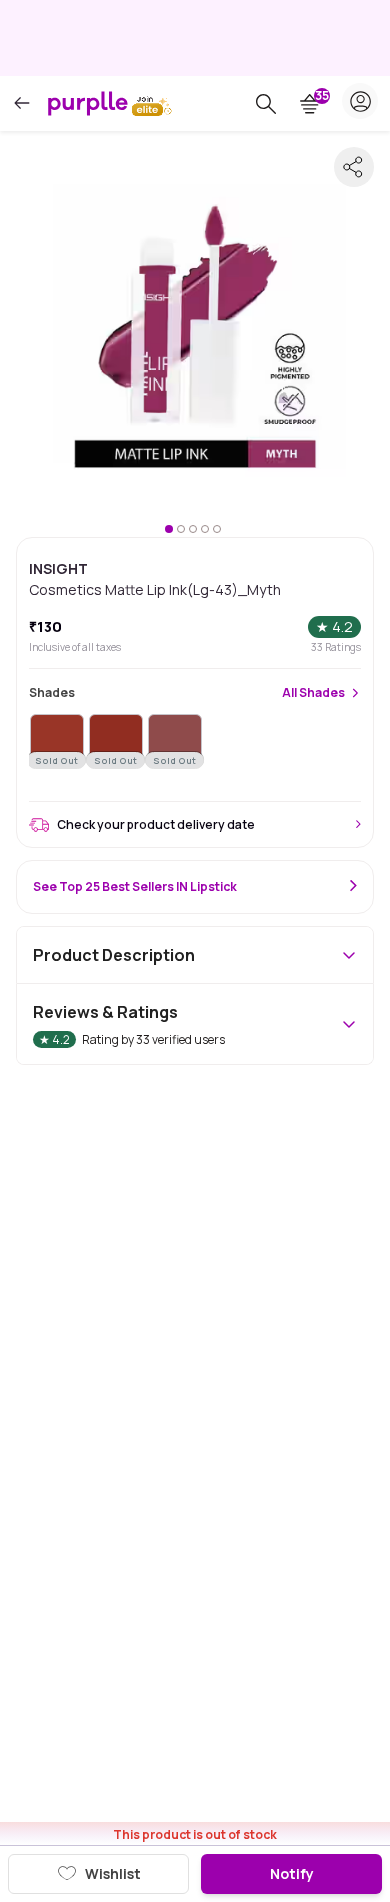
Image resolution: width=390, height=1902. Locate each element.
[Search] (266, 104)
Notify (292, 1873)
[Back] (22, 103)
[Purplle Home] (88, 103)
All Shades (313, 693)
